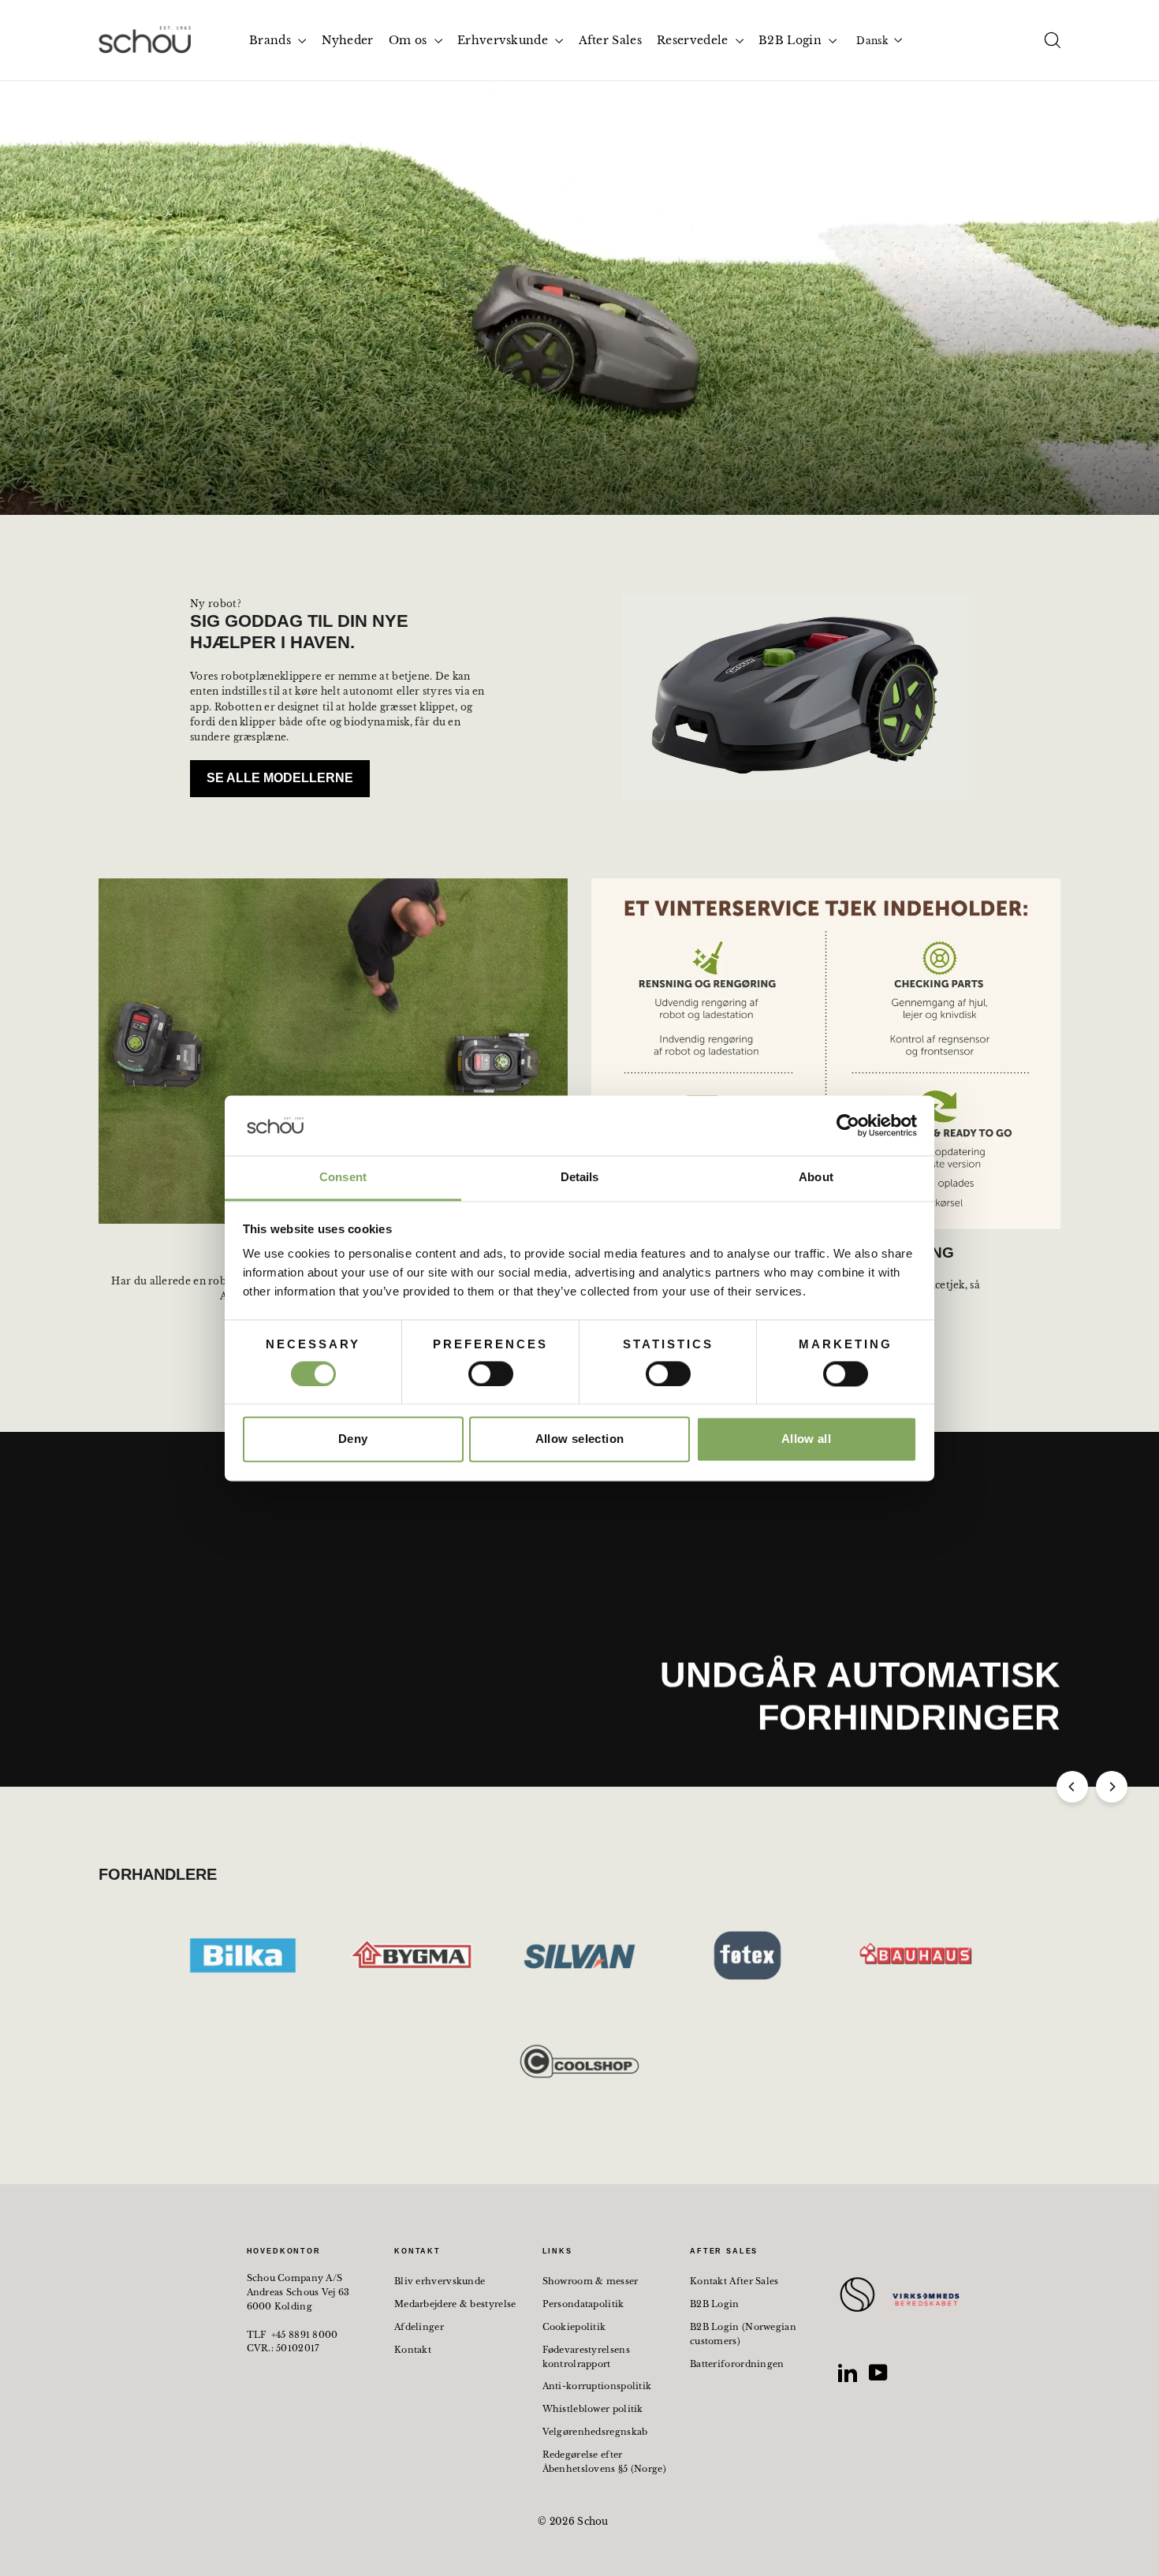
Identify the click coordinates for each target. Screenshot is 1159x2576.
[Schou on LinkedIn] (848, 2373)
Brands (272, 40)
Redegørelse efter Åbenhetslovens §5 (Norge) (605, 2462)
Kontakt (413, 2350)
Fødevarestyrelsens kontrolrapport (586, 2357)
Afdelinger (419, 2327)
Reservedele (694, 40)
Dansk (872, 41)
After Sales (610, 40)
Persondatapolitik (583, 2304)
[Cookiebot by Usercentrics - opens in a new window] (848, 1125)
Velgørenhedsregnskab (595, 2432)
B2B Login (792, 40)
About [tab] (816, 1178)
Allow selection (580, 1439)
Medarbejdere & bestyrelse (455, 2304)
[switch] (491, 1374)
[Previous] (1072, 1787)
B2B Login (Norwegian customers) (743, 2334)
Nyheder (348, 40)
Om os (410, 40)
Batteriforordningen (737, 2364)
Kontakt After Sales (734, 2281)
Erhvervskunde (504, 40)
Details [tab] (580, 1178)
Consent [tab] (343, 1178)
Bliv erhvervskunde (440, 2281)
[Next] (1112, 1787)
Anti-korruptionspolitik (597, 2386)
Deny (353, 1439)
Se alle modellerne (280, 778)
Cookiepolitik (574, 2327)
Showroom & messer (591, 2281)
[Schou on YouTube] (878, 2373)
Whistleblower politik (593, 2409)
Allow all (806, 1439)
